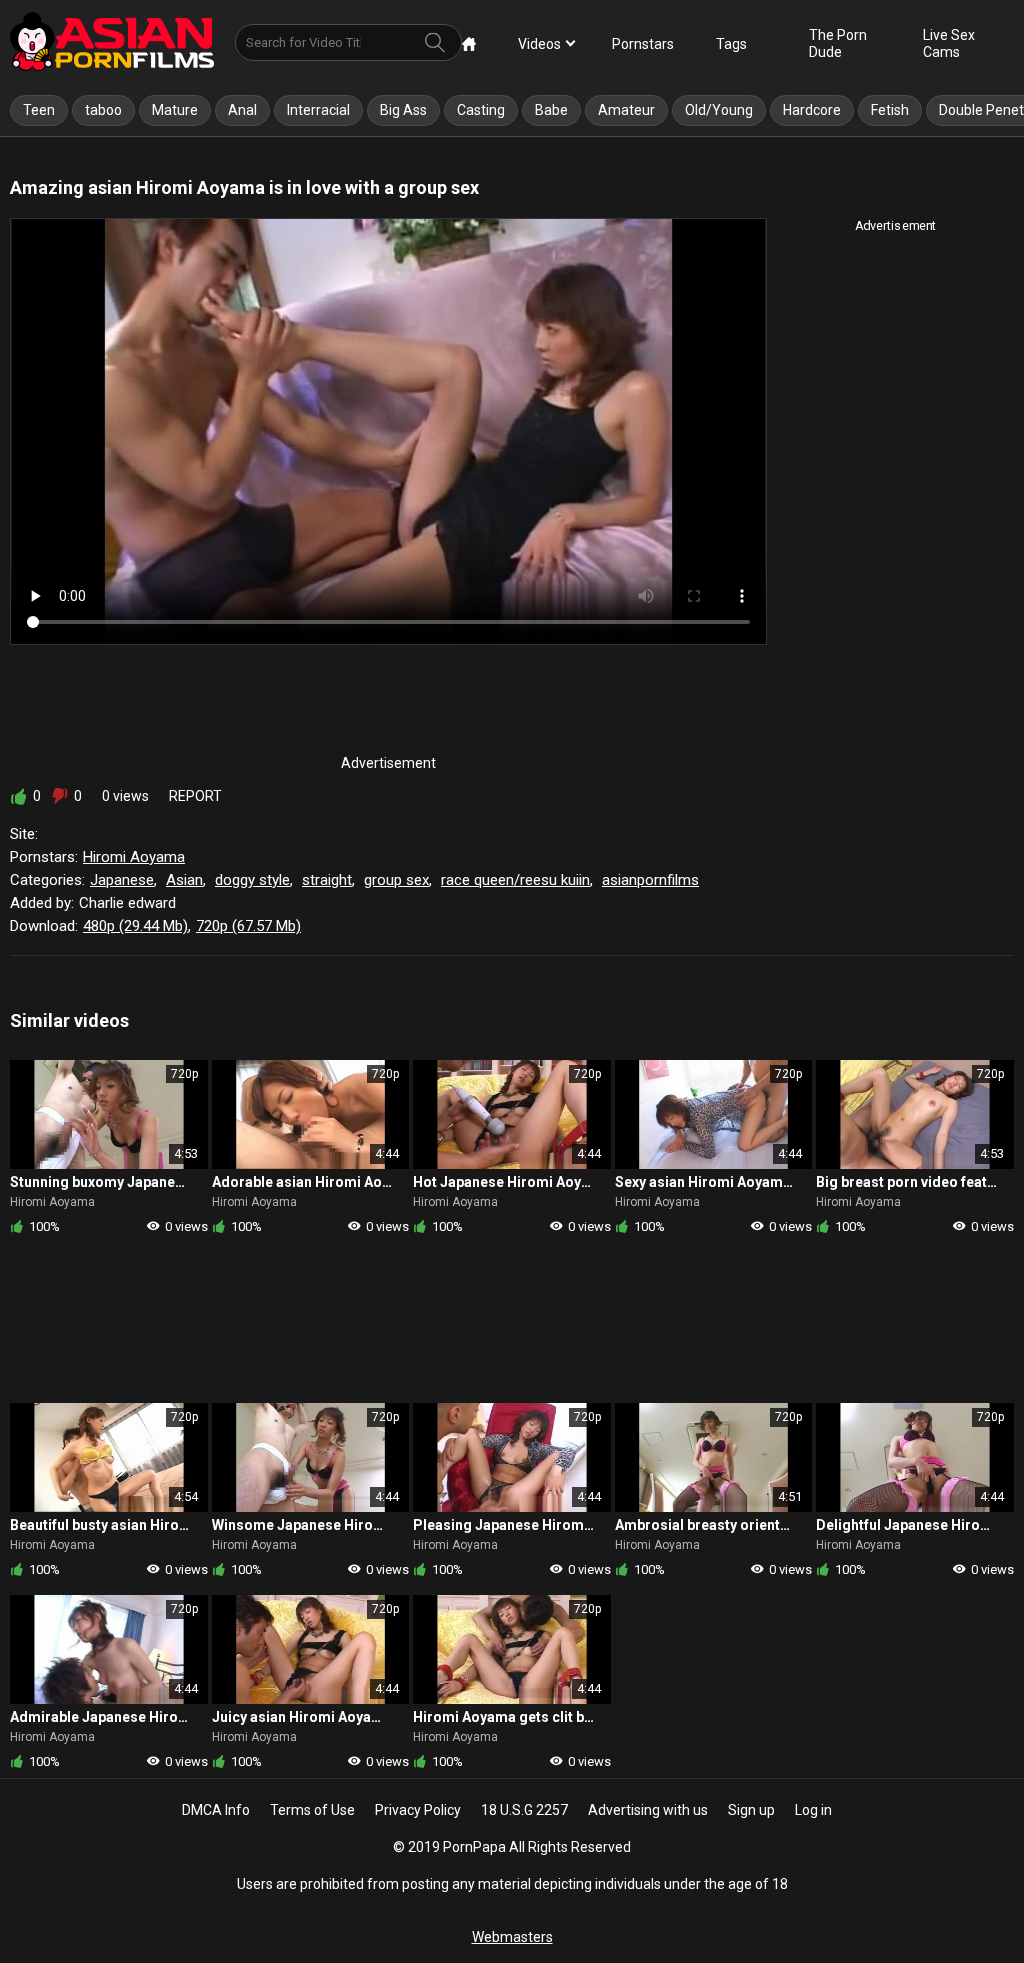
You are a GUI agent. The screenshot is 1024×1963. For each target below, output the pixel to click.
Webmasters (512, 1937)
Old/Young (719, 110)
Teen (39, 110)
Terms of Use (312, 1810)
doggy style (252, 880)
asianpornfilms (650, 880)
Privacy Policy (418, 1810)
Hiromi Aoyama (134, 857)
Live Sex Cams (949, 43)
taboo (103, 110)
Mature (175, 110)
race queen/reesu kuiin (515, 880)
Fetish (890, 110)
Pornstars (643, 44)
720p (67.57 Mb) (248, 926)
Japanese (122, 880)
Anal (242, 110)
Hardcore (812, 110)
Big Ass (403, 110)
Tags (731, 44)
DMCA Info (216, 1810)
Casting (481, 110)
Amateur (626, 110)
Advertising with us (648, 1810)
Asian (184, 880)
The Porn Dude (838, 43)
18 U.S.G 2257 (524, 1810)
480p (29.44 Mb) (135, 926)
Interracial (318, 110)
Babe (551, 110)
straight (327, 880)
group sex (396, 880)
